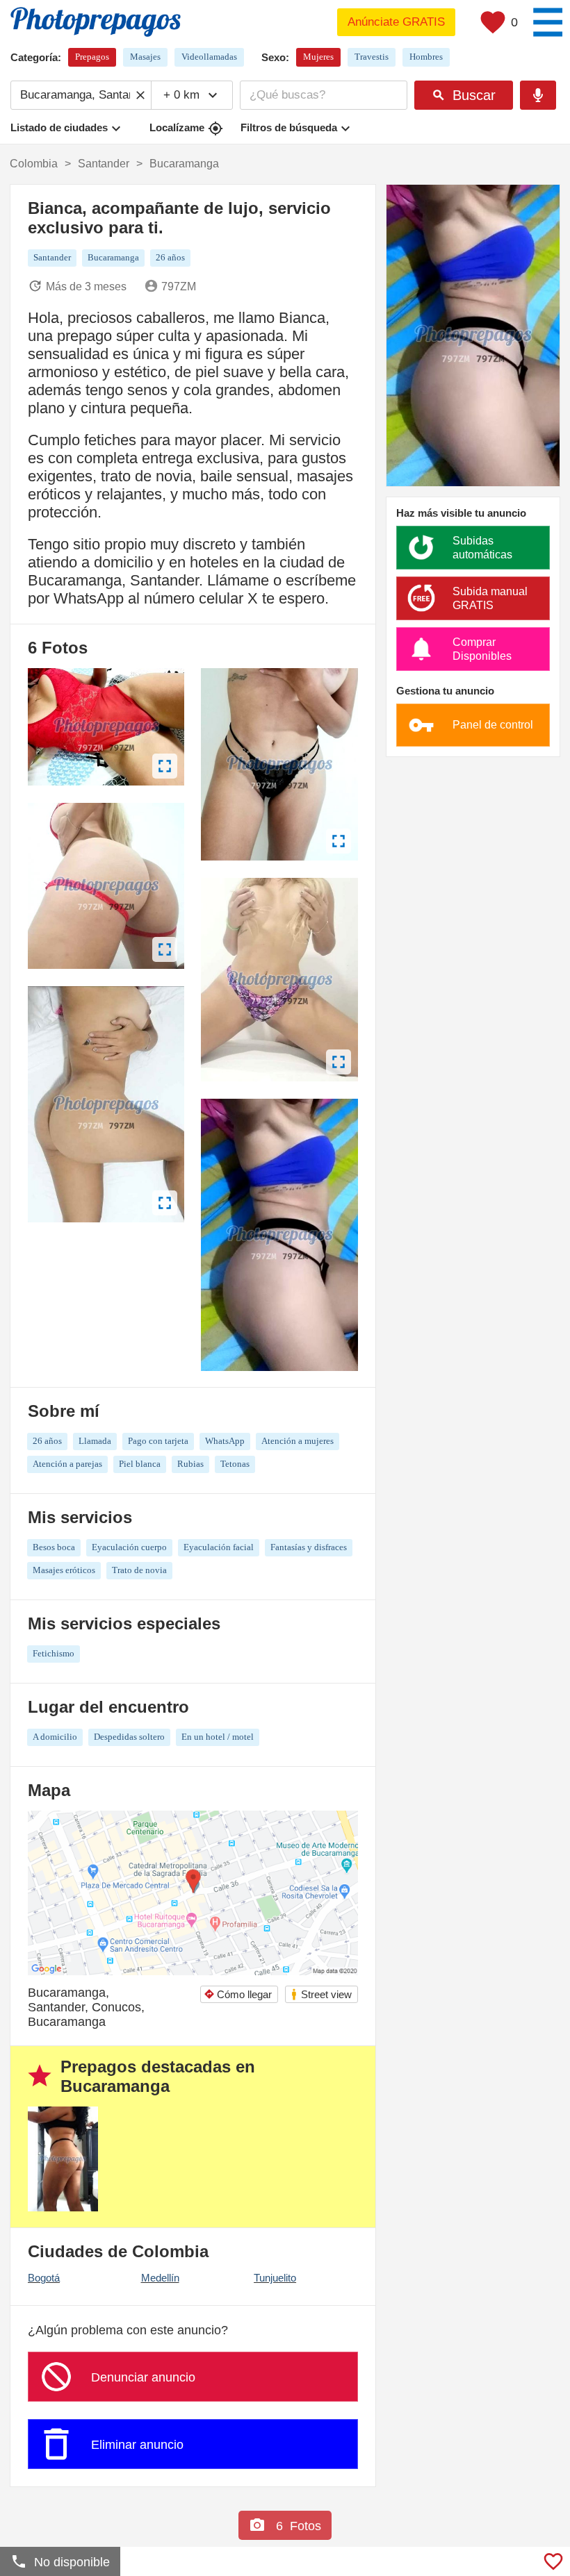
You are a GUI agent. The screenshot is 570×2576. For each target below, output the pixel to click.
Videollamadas (209, 57)
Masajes (145, 57)
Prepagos (92, 57)
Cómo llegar (238, 1994)
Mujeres (318, 57)
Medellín (160, 2278)
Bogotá (44, 2278)
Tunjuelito (275, 2278)
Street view (321, 1994)
